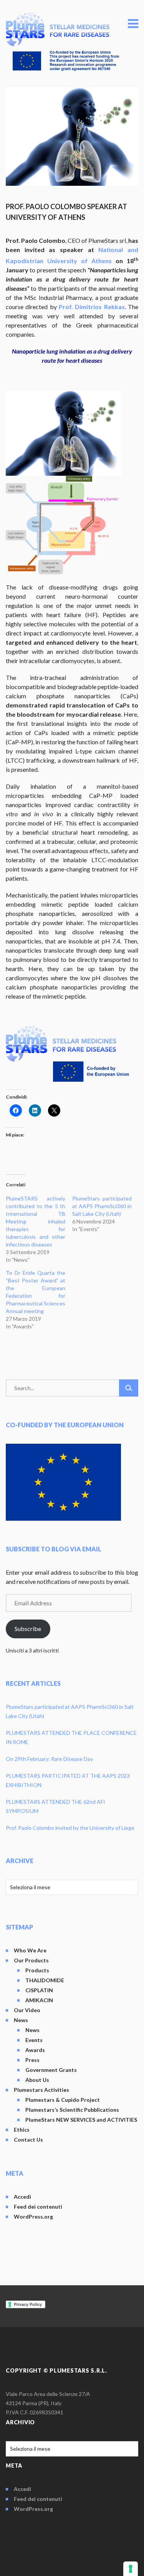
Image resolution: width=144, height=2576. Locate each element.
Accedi (22, 2197)
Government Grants (51, 2070)
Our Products (31, 1960)
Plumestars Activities (41, 2090)
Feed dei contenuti (38, 2207)
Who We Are (30, 1950)
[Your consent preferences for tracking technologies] (131, 2569)
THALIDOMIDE (45, 1980)
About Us (37, 2080)
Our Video (27, 2010)
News (21, 2020)
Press (32, 2060)
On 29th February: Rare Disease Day (49, 1759)
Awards (35, 2050)
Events (34, 2040)
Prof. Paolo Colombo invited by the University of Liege (70, 1828)
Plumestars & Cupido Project (63, 2100)
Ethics (22, 2130)
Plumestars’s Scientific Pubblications (72, 2110)
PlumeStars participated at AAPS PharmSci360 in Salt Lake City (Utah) (102, 1206)
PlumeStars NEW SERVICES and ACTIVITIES (81, 2120)
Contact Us (28, 2140)
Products (37, 1970)
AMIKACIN (39, 2000)
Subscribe (28, 1629)
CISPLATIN (39, 1990)
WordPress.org (33, 2217)
